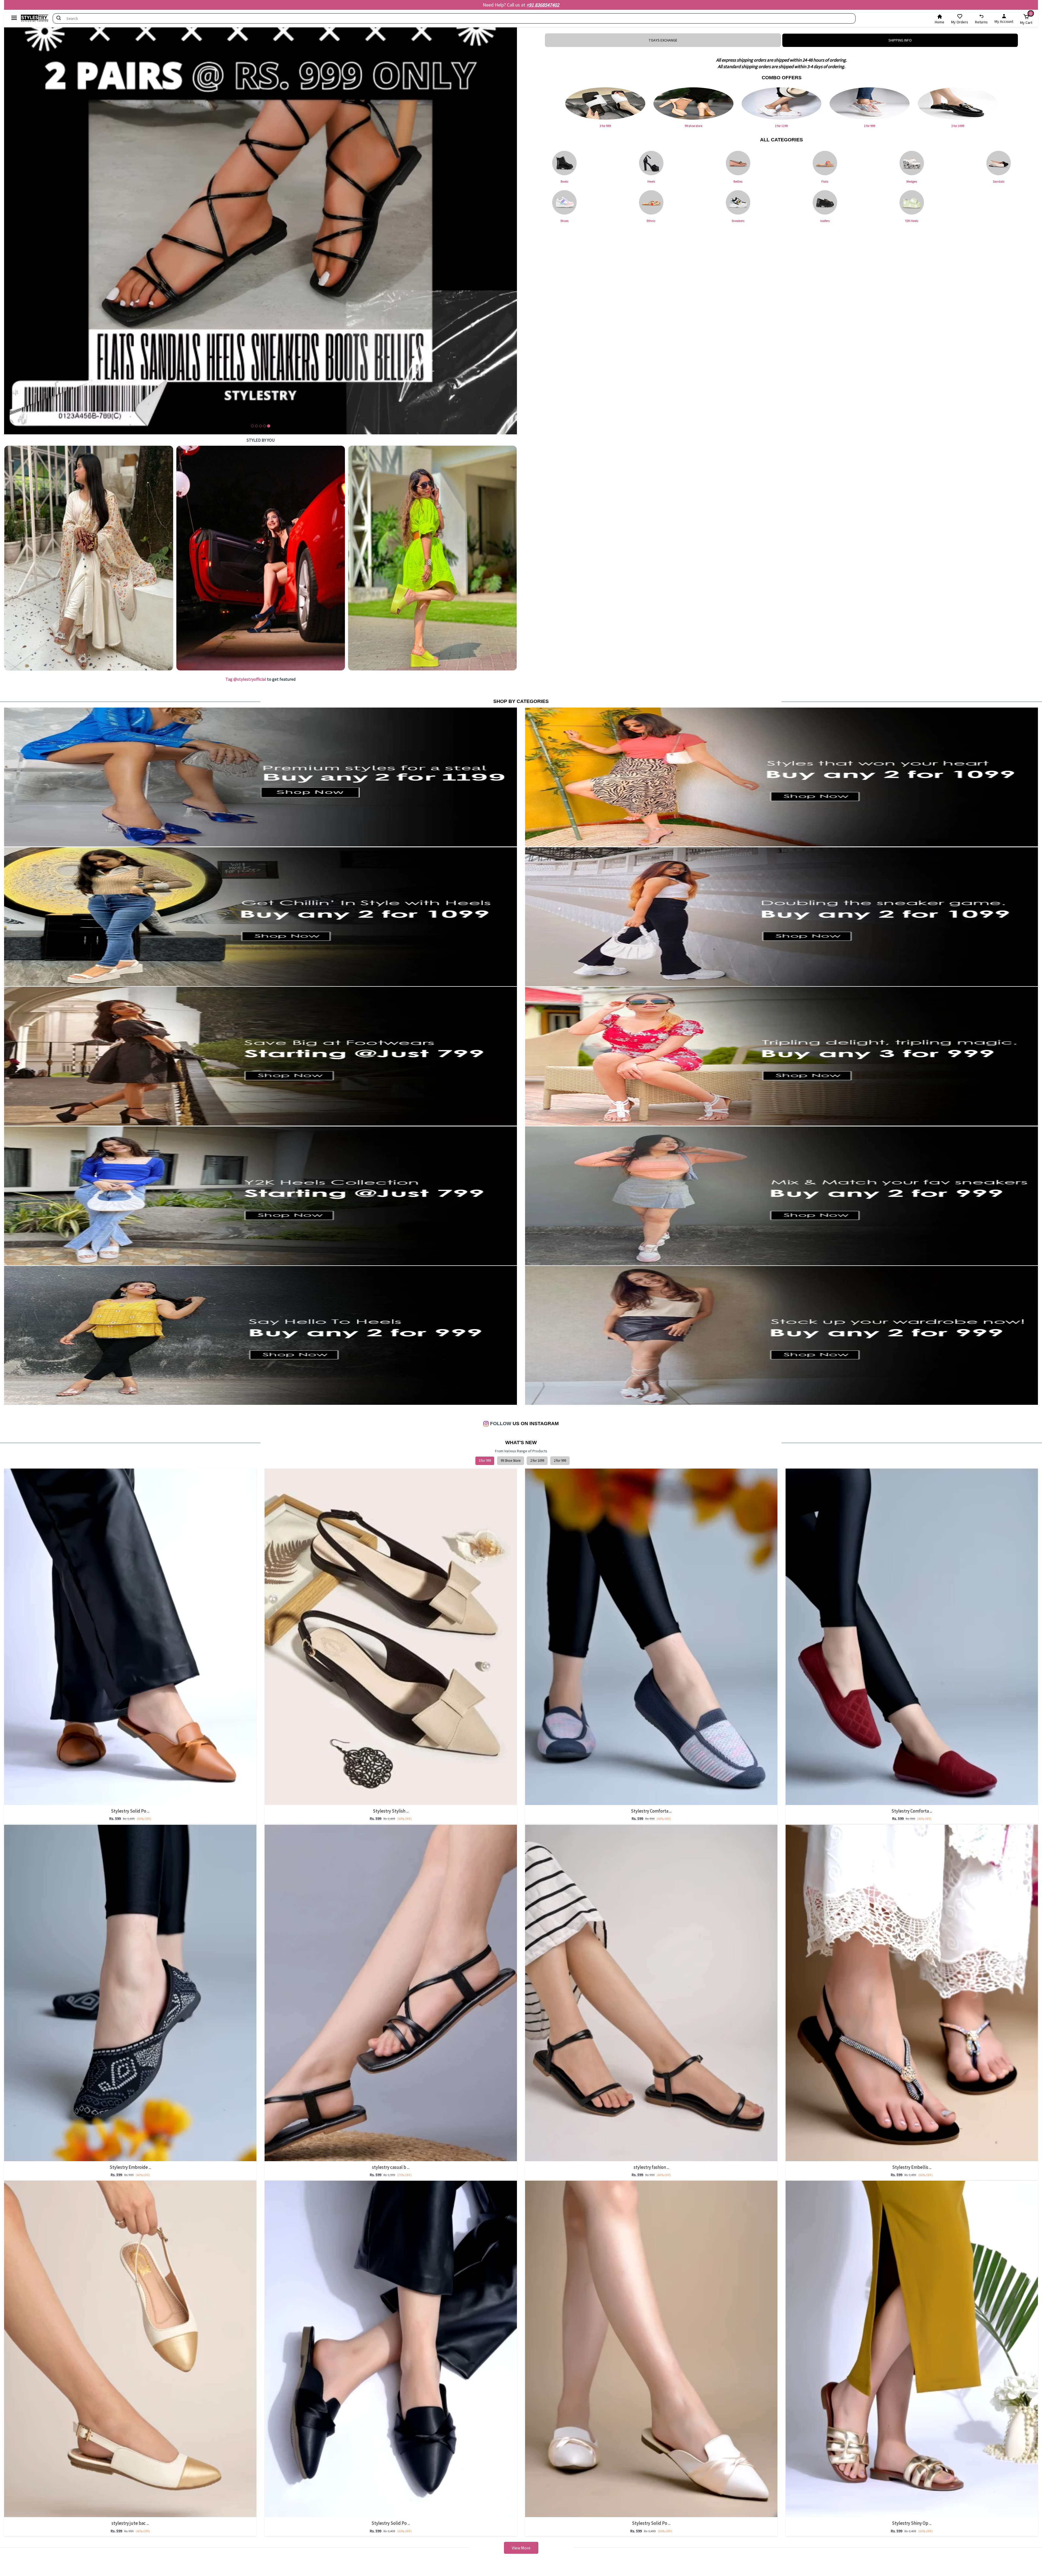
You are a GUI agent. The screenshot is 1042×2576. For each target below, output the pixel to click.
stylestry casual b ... (391, 2167)
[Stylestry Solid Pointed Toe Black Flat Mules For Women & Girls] (391, 2349)
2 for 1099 (537, 1461)
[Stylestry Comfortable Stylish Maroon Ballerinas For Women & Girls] (912, 1636)
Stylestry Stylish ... (391, 1811)
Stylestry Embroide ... (130, 2167)
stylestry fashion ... (651, 2167)
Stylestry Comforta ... (651, 1811)
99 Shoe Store (511, 1461)
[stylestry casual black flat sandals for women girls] (391, 1992)
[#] (89, 558)
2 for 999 (560, 1461)
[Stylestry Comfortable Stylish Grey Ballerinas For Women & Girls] (651, 1636)
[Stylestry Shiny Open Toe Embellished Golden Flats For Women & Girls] (912, 2349)
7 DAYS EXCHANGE (663, 40)
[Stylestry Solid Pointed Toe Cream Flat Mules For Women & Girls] (651, 2349)
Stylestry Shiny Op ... (912, 2523)
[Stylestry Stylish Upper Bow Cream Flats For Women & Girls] (391, 1636)
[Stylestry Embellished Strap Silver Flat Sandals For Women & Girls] (912, 1992)
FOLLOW (500, 1424)
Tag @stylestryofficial (246, 679)
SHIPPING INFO (900, 40)
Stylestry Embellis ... (912, 2167)
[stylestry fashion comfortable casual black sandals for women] (651, 1992)
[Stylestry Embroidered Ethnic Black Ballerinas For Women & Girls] (130, 1992)
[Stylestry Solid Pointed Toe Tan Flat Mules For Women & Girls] (130, 1636)
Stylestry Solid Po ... (130, 1811)
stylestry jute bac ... (130, 2523)
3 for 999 (485, 1461)
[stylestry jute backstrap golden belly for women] (130, 2349)
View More (521, 2548)
